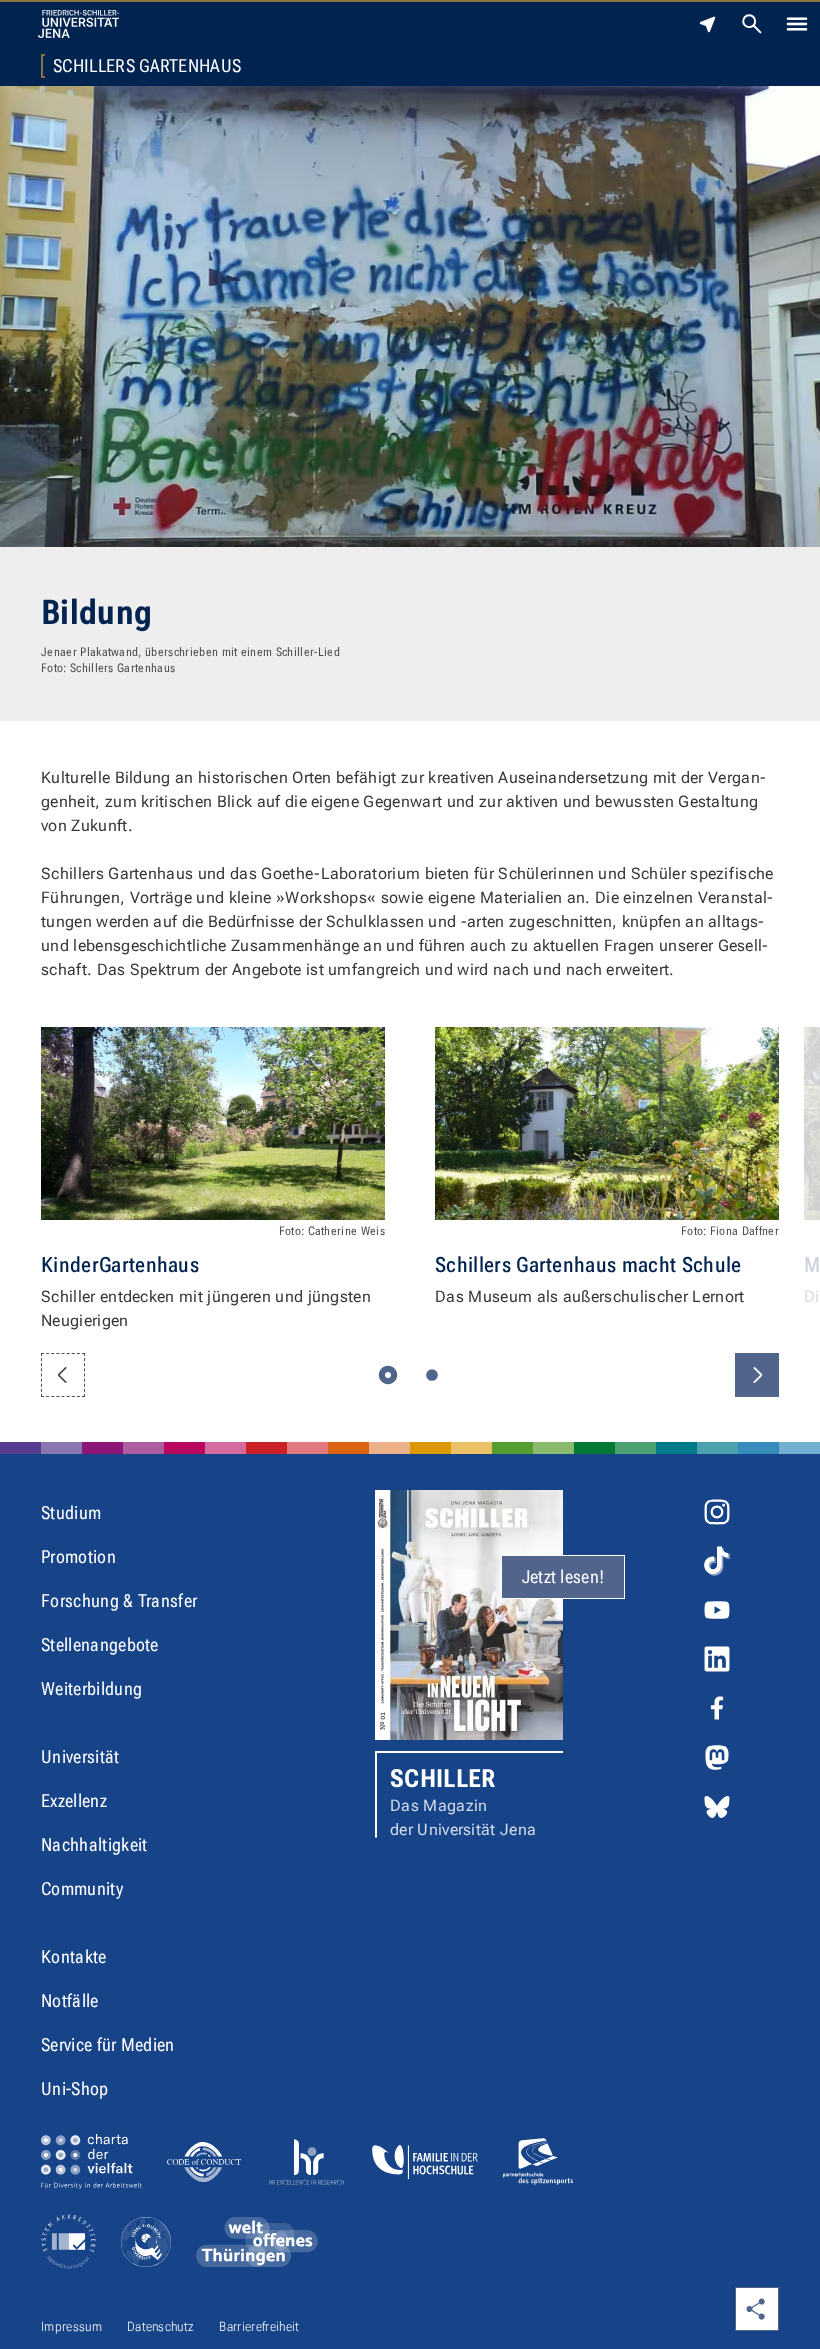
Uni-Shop (75, 2088)
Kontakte (74, 1956)
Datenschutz (161, 2326)
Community (82, 1888)
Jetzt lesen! (563, 1576)
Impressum (71, 2326)
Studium (71, 1512)
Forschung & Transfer (119, 1600)
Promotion (78, 1556)
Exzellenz (74, 1800)
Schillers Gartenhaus (147, 66)
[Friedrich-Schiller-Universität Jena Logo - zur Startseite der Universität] (78, 24)
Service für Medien (108, 2044)
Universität (80, 1756)
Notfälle (70, 2000)
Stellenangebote (100, 1644)
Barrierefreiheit (259, 2326)
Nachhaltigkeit (94, 1844)
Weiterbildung (91, 1688)
